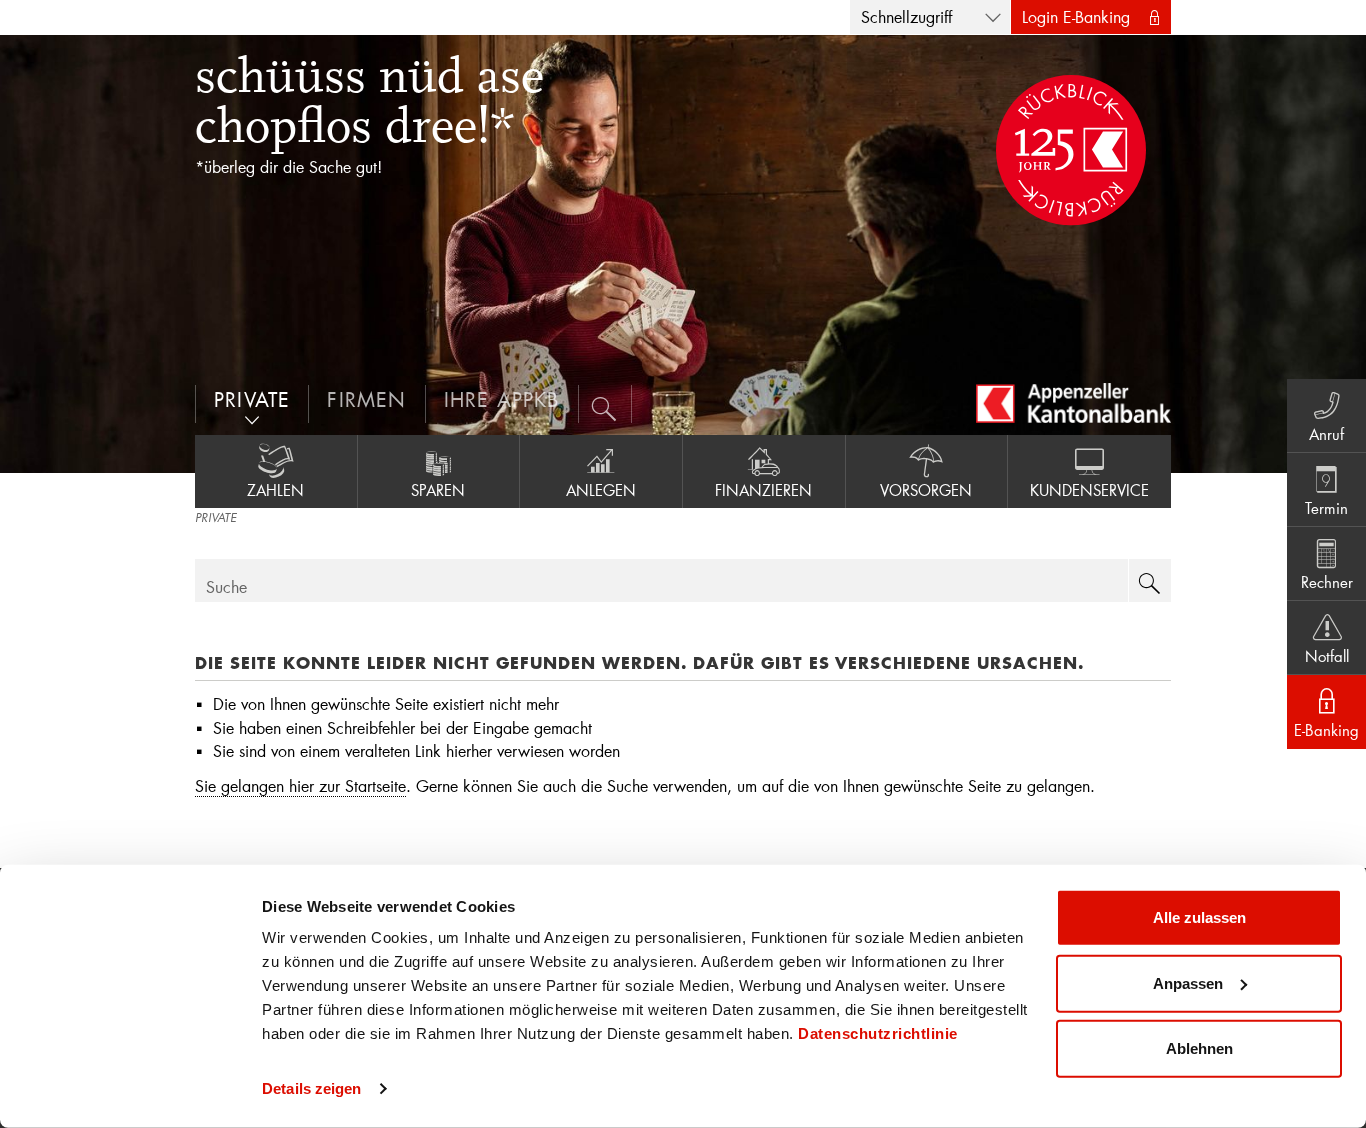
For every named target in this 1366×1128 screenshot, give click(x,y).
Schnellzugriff (906, 16)
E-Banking (1326, 730)
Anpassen (1188, 982)
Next (1326, 254)
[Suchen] (605, 404)
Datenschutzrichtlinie (878, 1033)
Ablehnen (1199, 1048)
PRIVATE (215, 519)
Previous (40, 254)
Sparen (438, 490)
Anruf (1326, 434)
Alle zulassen (1199, 917)
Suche (226, 586)
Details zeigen (311, 1088)
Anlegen (601, 490)
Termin (1326, 508)
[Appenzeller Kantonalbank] (1073, 403)
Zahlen (275, 490)
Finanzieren (763, 490)
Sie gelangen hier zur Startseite (300, 785)
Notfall (1327, 656)
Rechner (1327, 582)
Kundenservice (1089, 490)
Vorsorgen (926, 490)
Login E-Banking (1076, 16)
